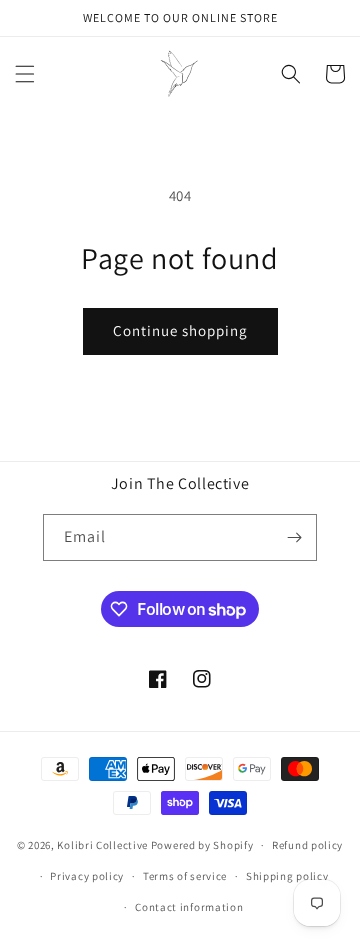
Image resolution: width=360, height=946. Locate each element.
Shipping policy (287, 876)
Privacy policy (87, 876)
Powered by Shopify (202, 845)
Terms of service (185, 876)
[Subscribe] (294, 537)
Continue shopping (180, 330)
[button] (25, 74)
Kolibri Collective (102, 845)
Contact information (189, 907)
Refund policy (307, 845)
